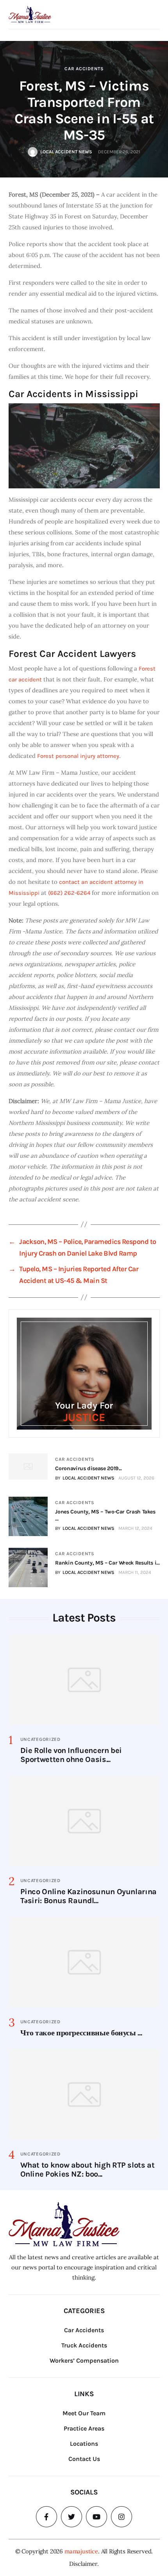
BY (85, 1478)
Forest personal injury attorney (78, 756)
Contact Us (84, 2459)
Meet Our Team (84, 2413)
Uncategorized (40, 1739)
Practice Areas (84, 2428)
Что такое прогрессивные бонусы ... (81, 2033)
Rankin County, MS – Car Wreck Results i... (107, 1563)
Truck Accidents (84, 2345)
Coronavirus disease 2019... (88, 1468)
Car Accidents (84, 69)
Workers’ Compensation (84, 2360)
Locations (84, 2444)
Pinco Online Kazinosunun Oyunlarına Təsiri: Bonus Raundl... (88, 1896)
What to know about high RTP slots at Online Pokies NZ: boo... (88, 2170)
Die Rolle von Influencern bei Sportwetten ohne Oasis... (71, 1755)
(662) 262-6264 (69, 893)
